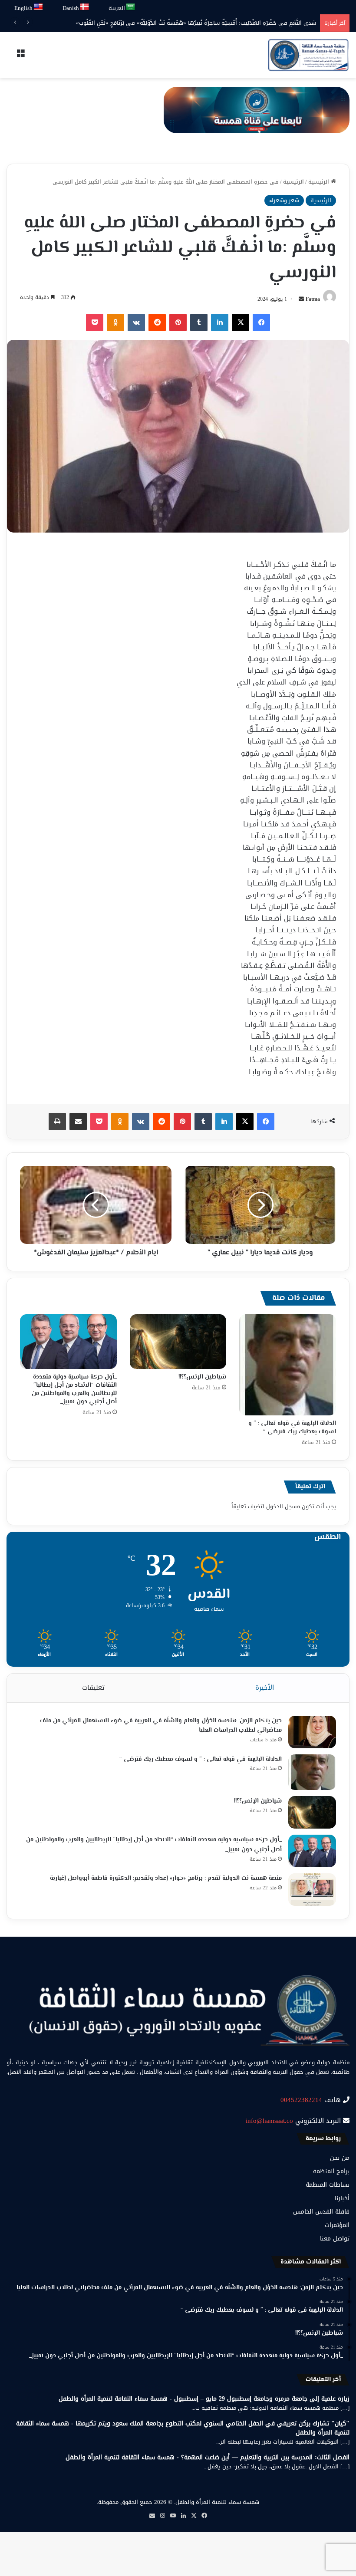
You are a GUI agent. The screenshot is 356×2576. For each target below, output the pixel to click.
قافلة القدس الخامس (321, 2212)
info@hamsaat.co (269, 2121)
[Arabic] (131, 7)
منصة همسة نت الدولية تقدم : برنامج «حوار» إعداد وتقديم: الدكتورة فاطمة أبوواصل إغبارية (166, 1879)
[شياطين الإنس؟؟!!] (178, 1342)
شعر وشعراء (284, 200)
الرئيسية (320, 182)
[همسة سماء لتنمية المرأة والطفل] (308, 55)
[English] (39, 7)
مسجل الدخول (283, 1506)
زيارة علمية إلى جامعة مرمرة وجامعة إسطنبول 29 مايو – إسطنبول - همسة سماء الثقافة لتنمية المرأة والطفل (204, 2399)
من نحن (340, 2158)
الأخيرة (265, 1688)
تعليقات (93, 1688)
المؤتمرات (337, 2225)
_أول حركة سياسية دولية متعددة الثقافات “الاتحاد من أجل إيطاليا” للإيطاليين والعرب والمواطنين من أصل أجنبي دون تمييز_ (74, 1390)
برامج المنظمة (331, 2171)
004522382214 (301, 2100)
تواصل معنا (335, 2239)
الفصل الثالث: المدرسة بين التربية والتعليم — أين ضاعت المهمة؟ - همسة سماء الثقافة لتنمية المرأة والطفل (208, 2457)
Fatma (313, 299)
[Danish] (85, 7)
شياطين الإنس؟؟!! (202, 1377)
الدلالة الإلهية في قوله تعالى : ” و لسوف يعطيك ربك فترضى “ (292, 1428)
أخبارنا (342, 2198)
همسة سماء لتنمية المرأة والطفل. (217, 2502)
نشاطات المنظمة (328, 2185)
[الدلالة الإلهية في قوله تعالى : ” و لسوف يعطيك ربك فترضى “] (288, 1365)
